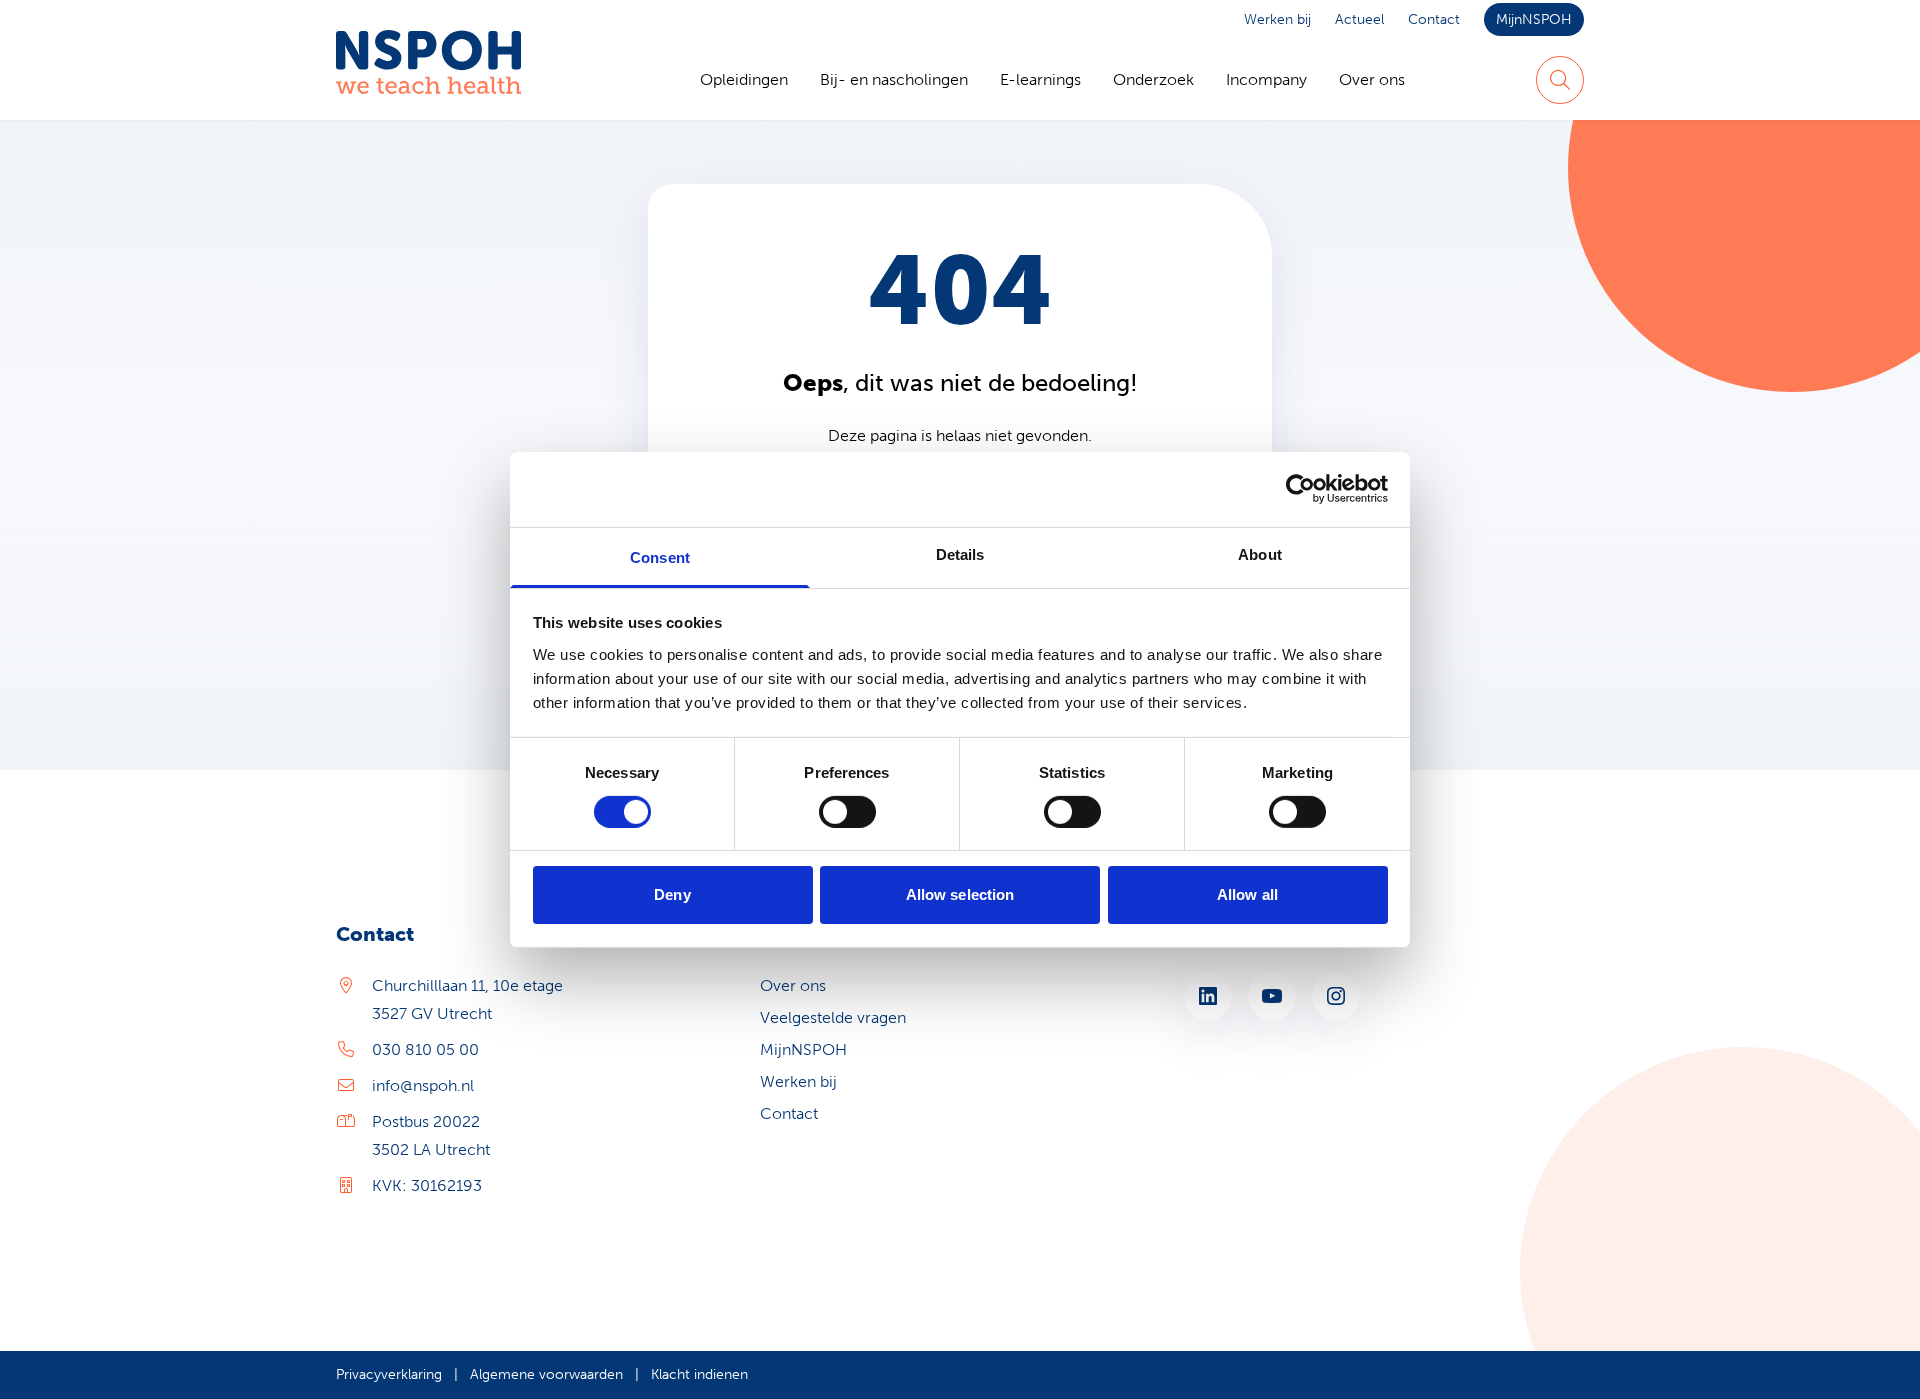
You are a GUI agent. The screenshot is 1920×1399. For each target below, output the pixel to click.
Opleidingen (744, 79)
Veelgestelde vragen (833, 1017)
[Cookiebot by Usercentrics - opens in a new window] (1300, 489)
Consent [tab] (660, 556)
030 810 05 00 (425, 1049)
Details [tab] (960, 553)
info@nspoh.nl (423, 1085)
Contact (1434, 19)
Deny (672, 894)
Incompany (1266, 79)
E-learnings (1040, 79)
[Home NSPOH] (428, 80)
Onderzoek (1153, 79)
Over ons (1372, 79)
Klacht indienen (699, 1374)
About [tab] (1260, 553)
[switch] (847, 812)
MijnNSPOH (1534, 19)
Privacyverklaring (389, 1374)
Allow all (1247, 894)
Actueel (1359, 19)
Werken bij (1277, 19)
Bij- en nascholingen (894, 79)
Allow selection (960, 894)
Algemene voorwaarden (546, 1374)
